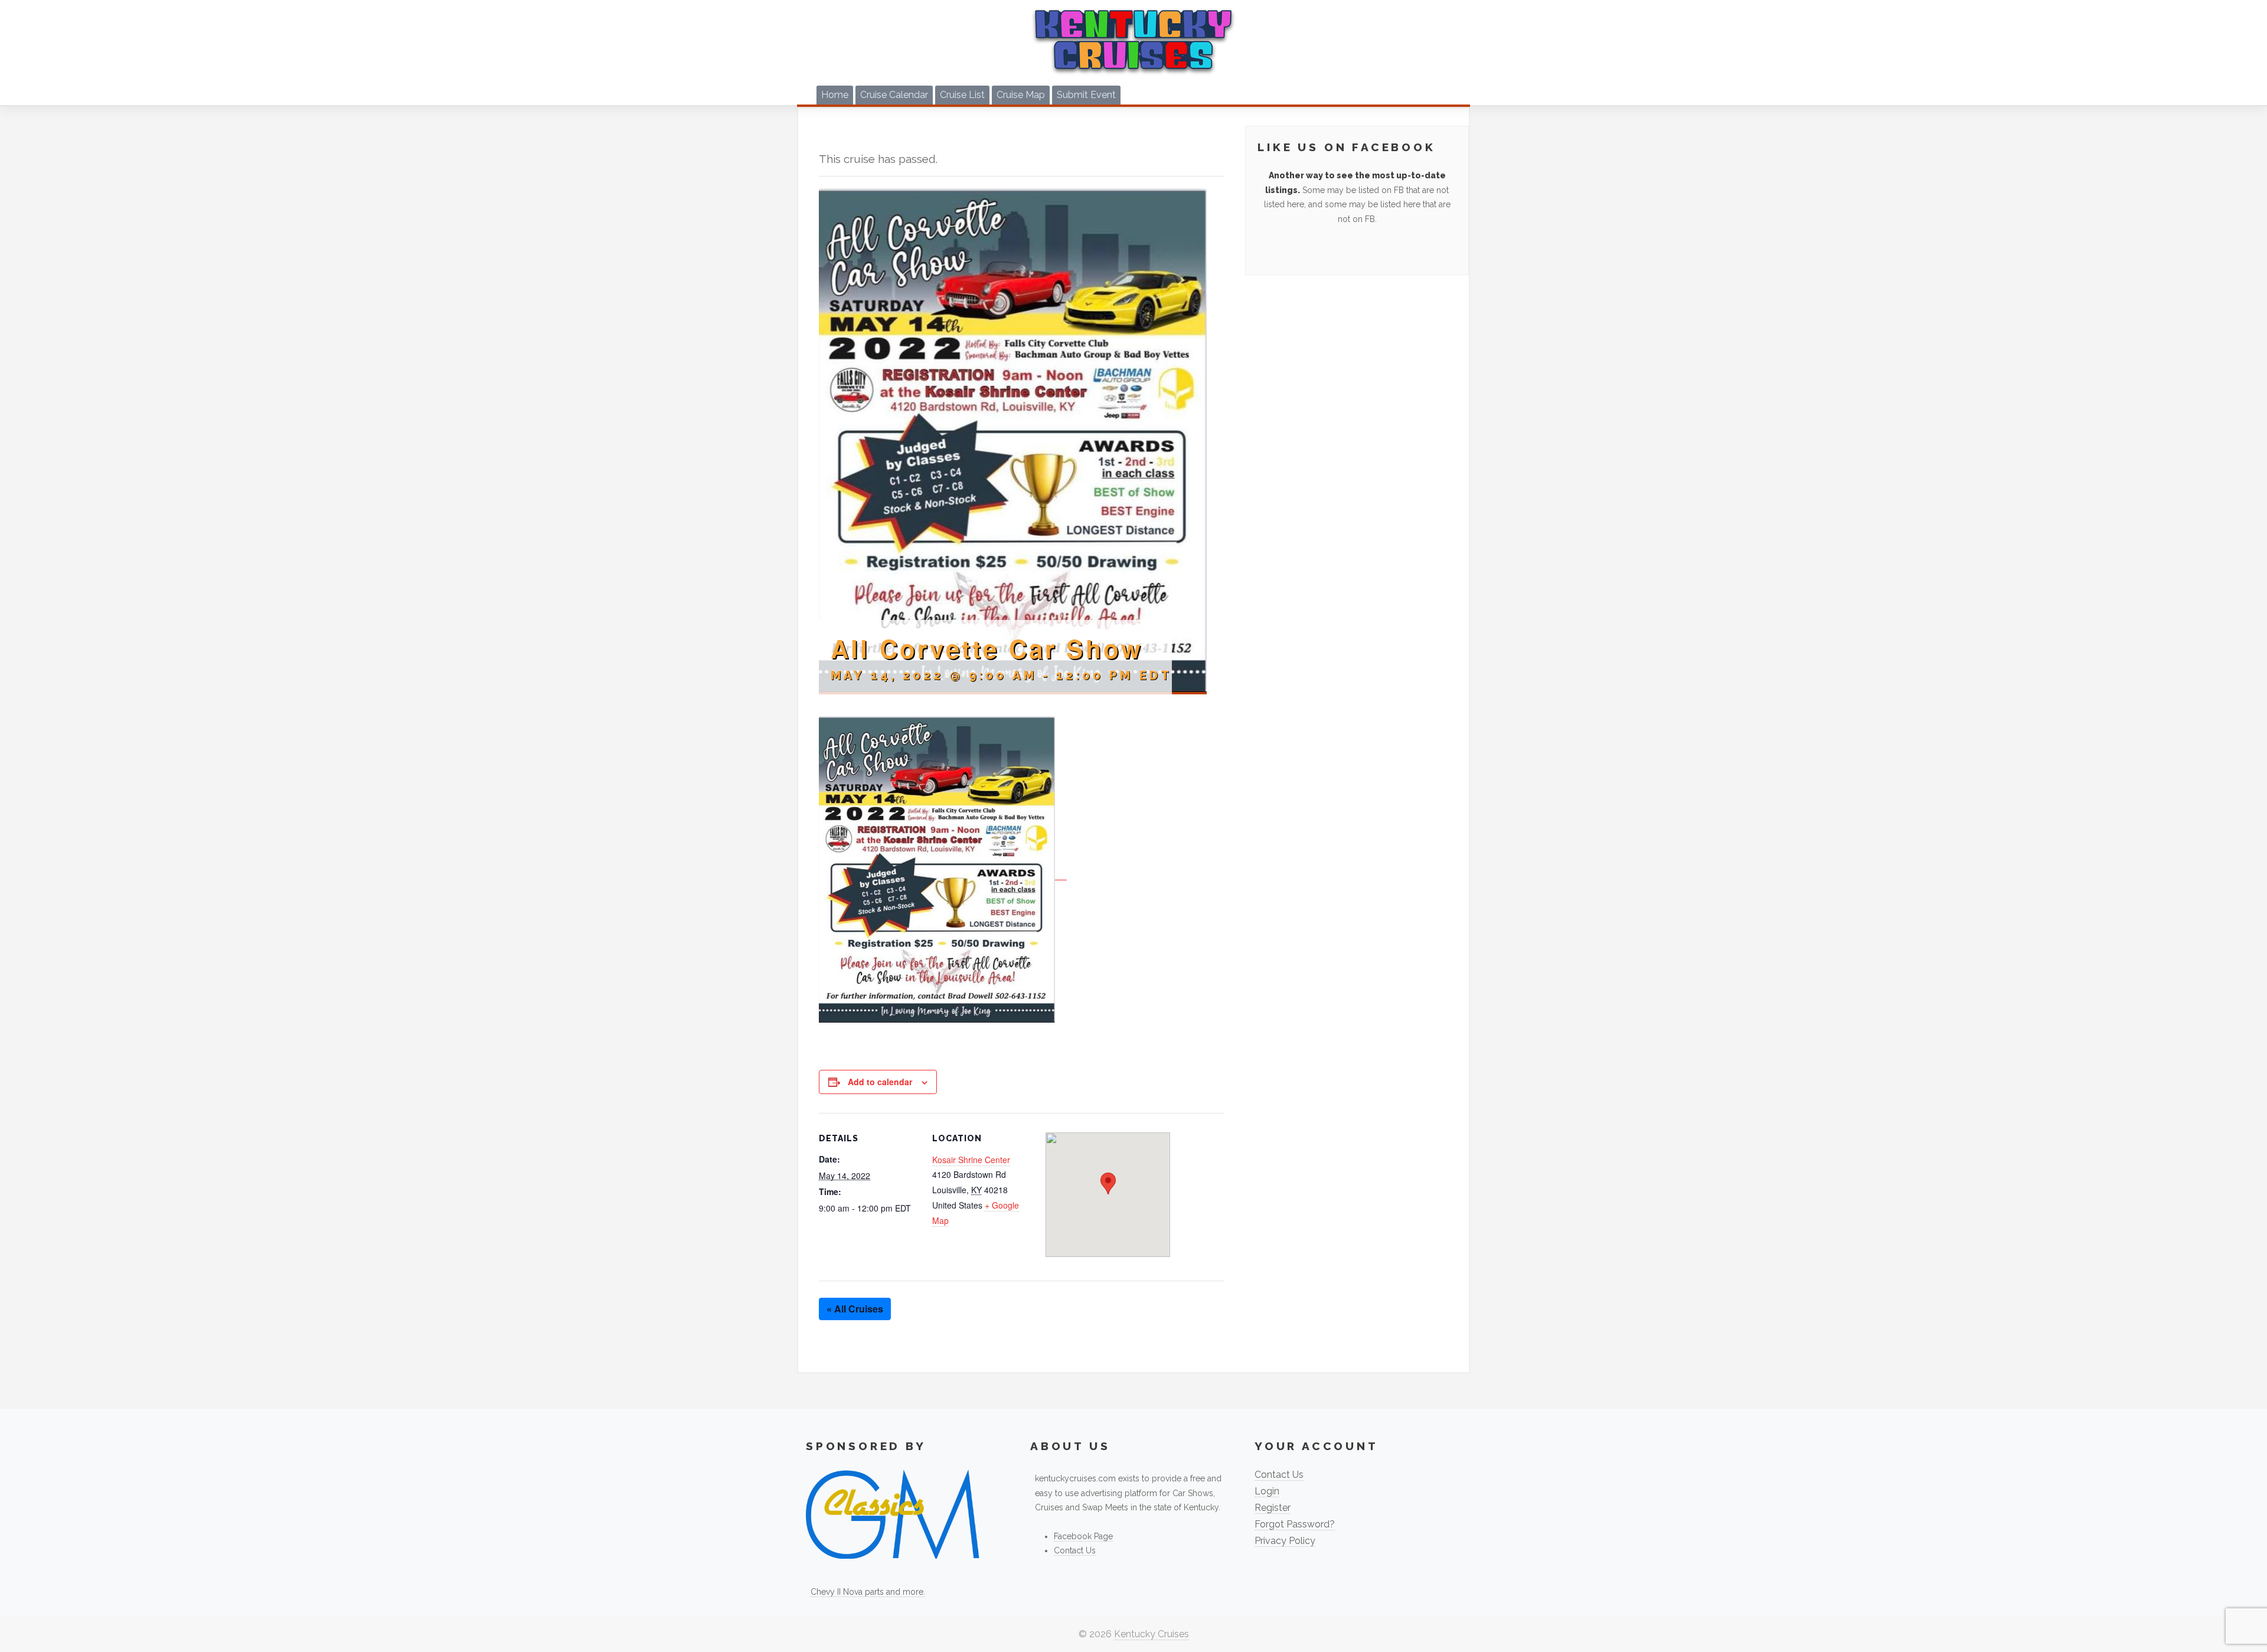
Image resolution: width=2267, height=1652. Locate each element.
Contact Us (1075, 1550)
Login (1267, 1491)
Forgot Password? (1295, 1524)
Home (835, 95)
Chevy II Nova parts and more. (868, 1592)
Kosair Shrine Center (971, 1160)
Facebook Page (1083, 1536)
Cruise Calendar (894, 95)
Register (1273, 1508)
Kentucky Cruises (1152, 1634)
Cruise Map (1021, 95)
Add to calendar (880, 1082)
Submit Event (1086, 95)
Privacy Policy (1285, 1541)
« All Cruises (855, 1309)
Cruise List (962, 95)
